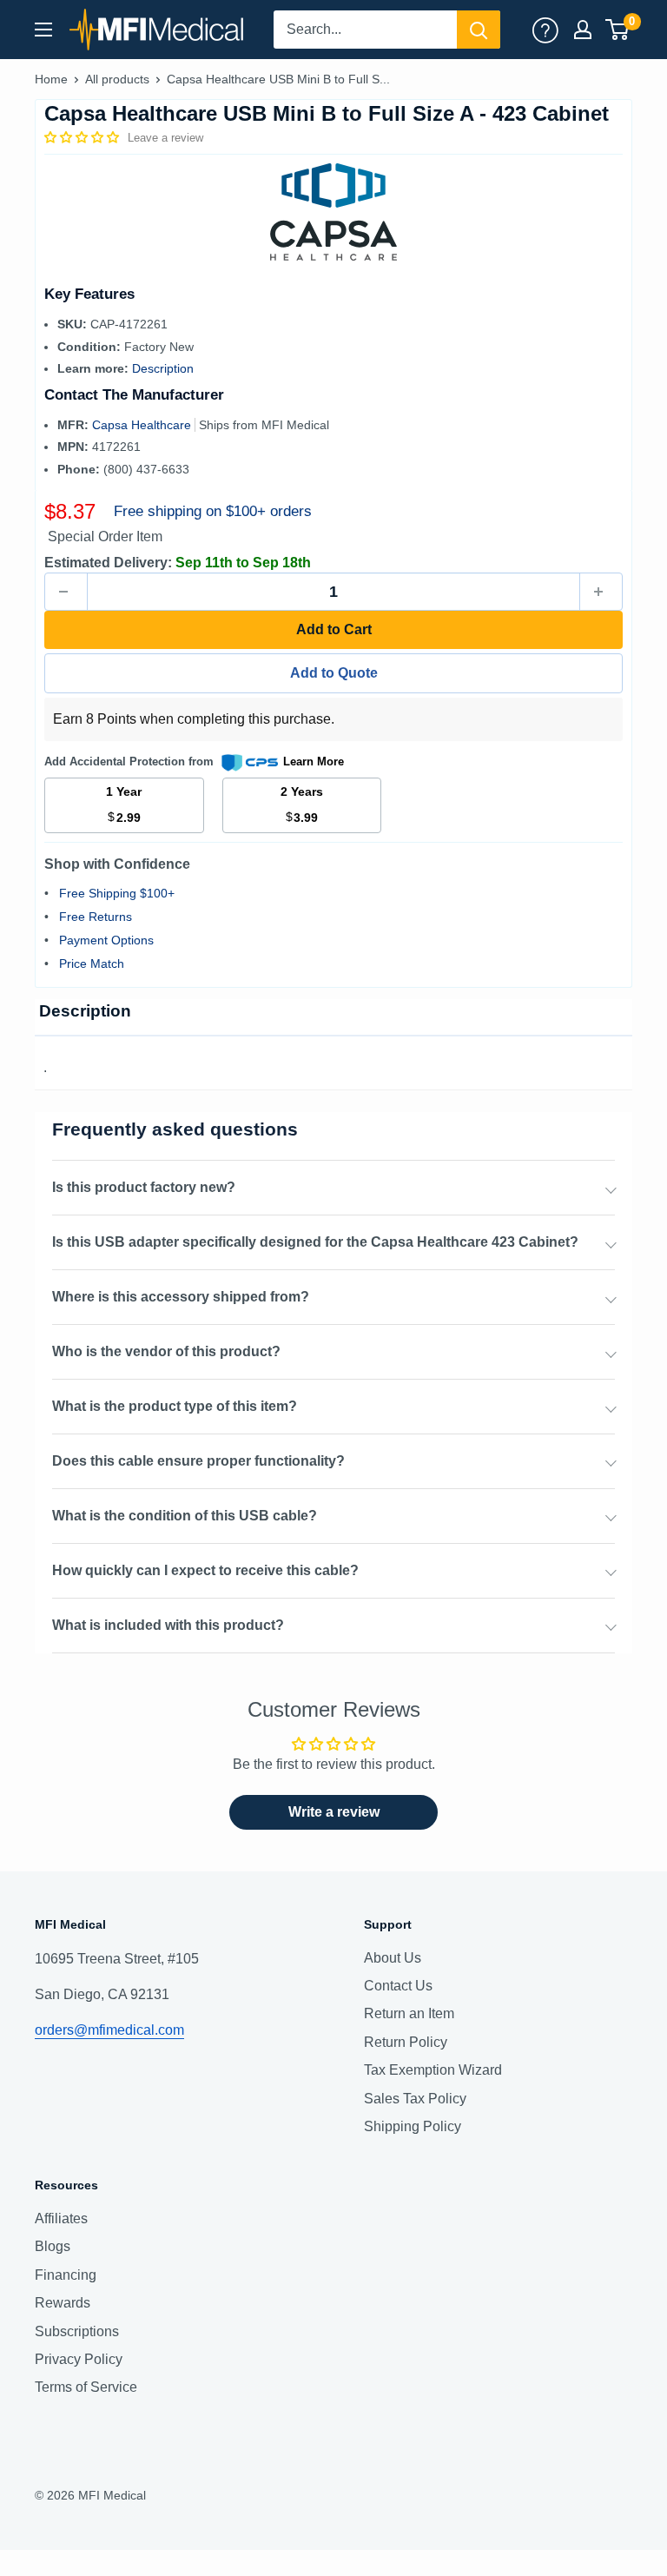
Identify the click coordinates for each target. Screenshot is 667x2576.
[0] (618, 30)
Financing (66, 2275)
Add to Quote (334, 673)
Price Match (92, 964)
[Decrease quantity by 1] (66, 592)
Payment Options (106, 940)
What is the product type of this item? (175, 1406)
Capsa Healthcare (143, 425)
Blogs (53, 2246)
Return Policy (406, 2042)
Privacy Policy (79, 2359)
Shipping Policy (413, 2126)
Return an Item (409, 2013)
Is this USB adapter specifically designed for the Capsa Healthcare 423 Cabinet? (315, 1242)
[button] (83, 137)
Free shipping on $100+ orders (213, 511)
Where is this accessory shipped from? (181, 1297)
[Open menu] (43, 30)
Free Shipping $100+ (117, 893)
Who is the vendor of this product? (166, 1351)
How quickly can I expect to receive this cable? (205, 1570)
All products (117, 79)
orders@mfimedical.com (109, 2030)
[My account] (545, 30)
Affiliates (61, 2218)
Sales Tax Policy (415, 2099)
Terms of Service (86, 2387)
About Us (393, 1958)
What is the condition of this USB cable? (185, 1516)
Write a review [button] (334, 1812)
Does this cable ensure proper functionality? (198, 1461)
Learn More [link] (314, 762)
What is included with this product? (168, 1625)
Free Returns (96, 917)
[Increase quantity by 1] (601, 592)
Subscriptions (77, 2331)
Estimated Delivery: (108, 563)
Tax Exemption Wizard (433, 2070)
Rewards (63, 2303)
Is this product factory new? (144, 1187)
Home (51, 79)
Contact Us (398, 1986)
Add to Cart (334, 629)
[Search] (479, 30)
